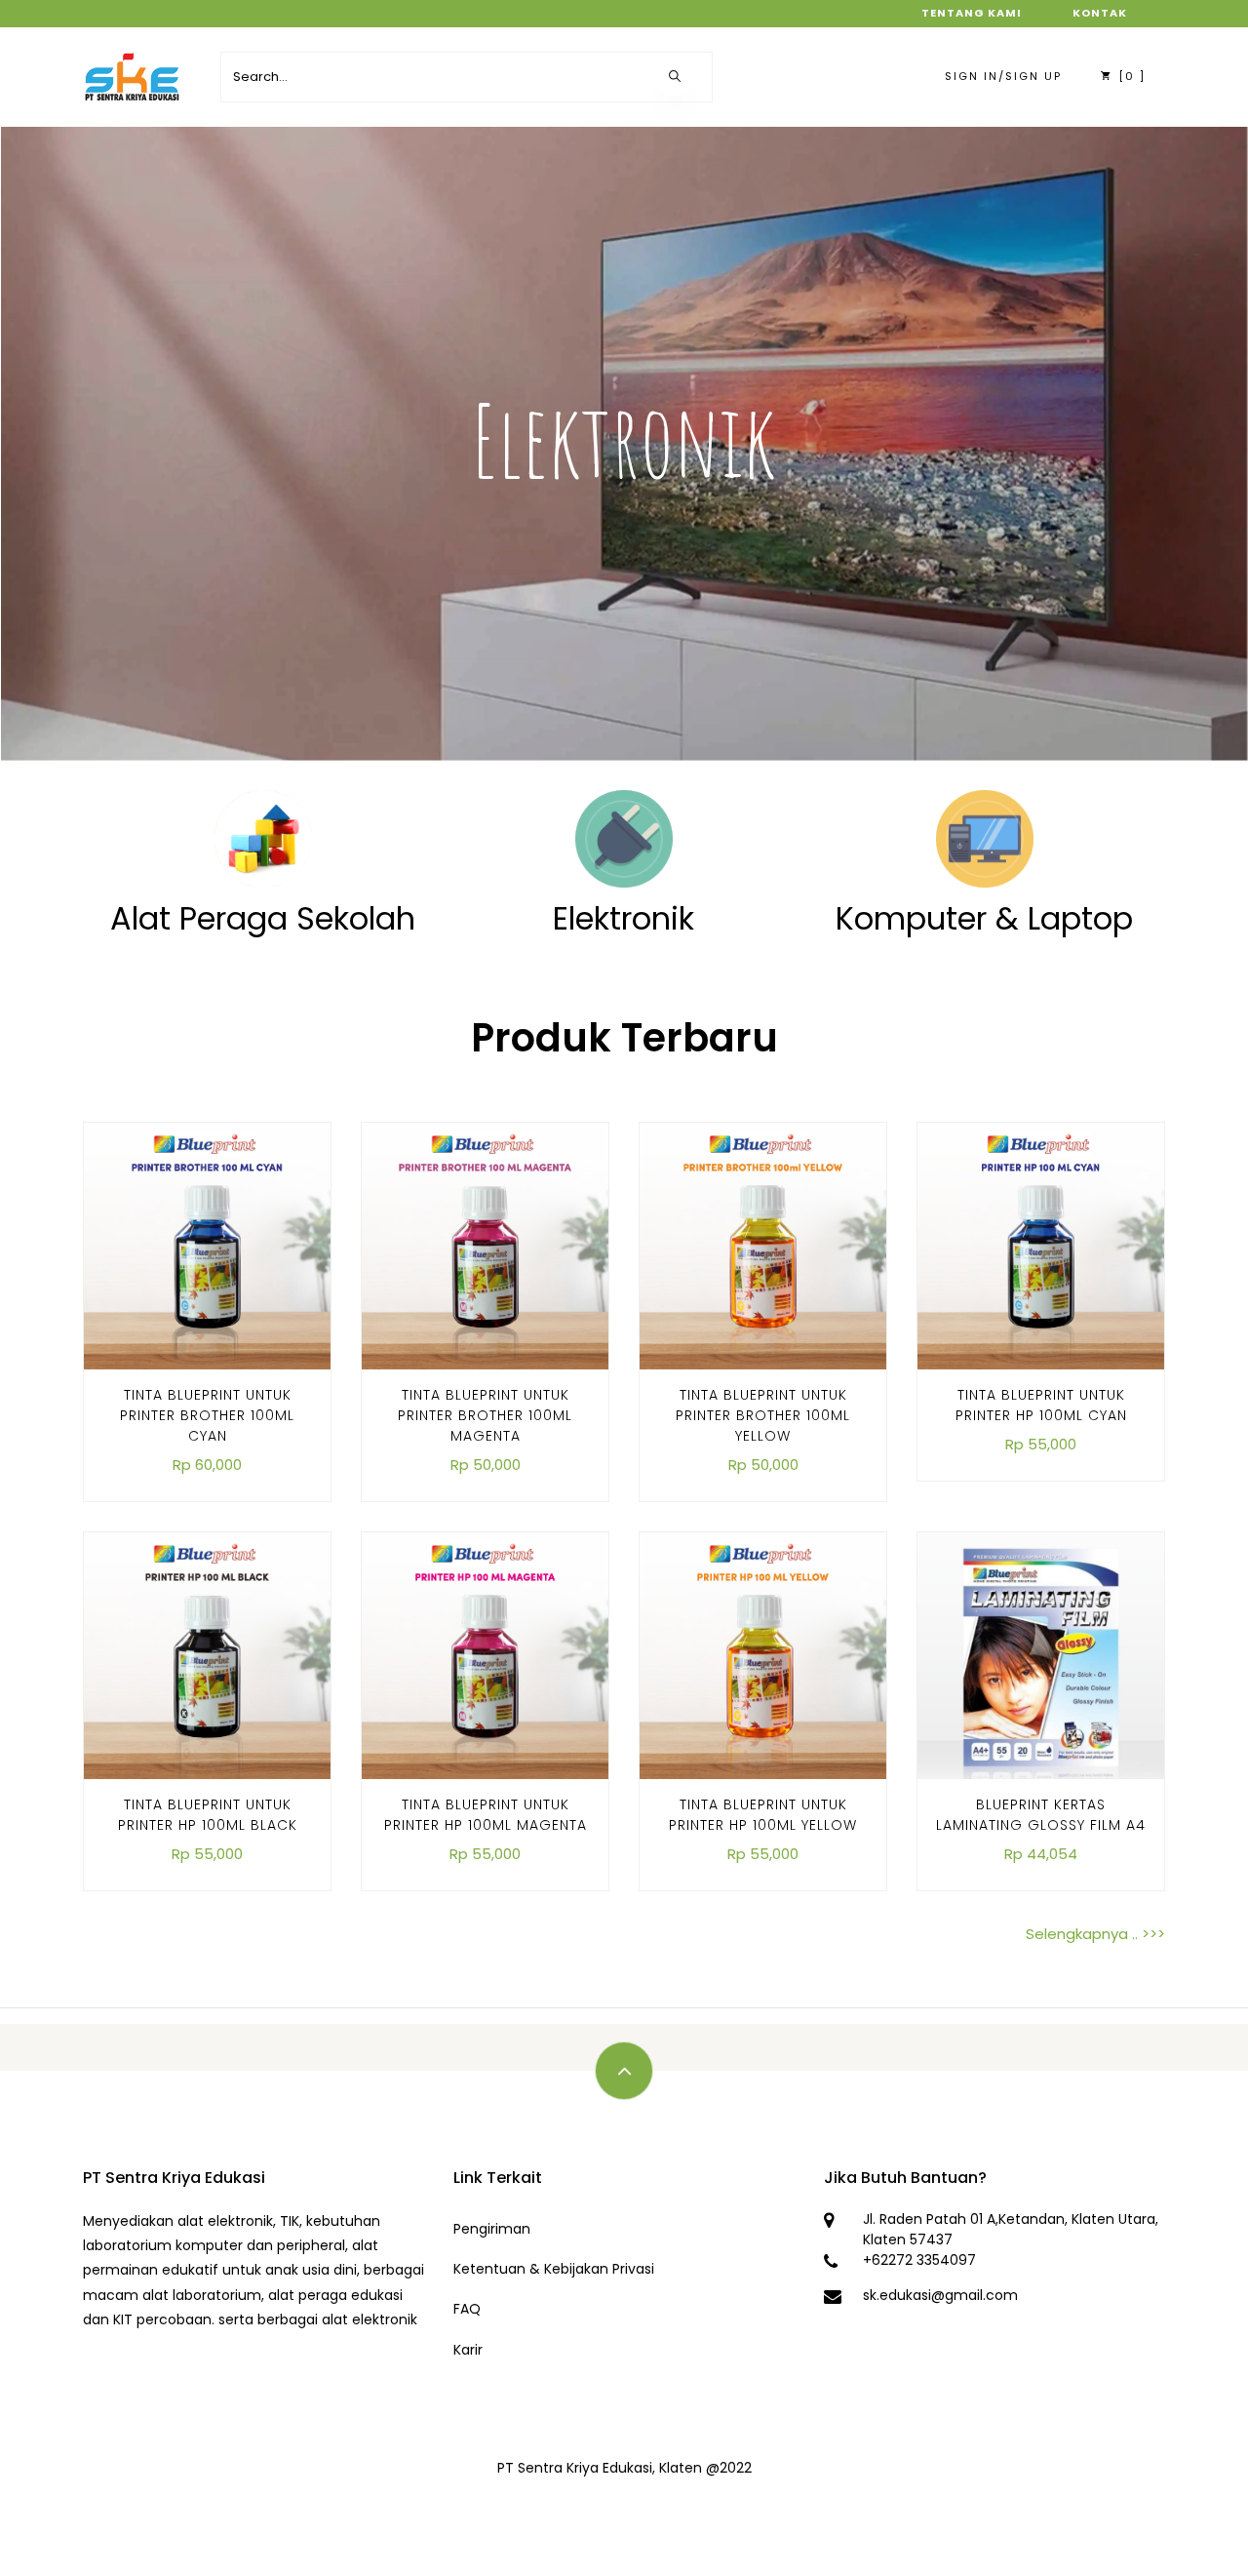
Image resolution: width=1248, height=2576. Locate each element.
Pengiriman (492, 2229)
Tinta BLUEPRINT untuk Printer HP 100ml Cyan (1041, 1405)
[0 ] (1130, 76)
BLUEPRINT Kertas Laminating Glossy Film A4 (1041, 1815)
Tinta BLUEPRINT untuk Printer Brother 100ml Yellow (763, 1415)
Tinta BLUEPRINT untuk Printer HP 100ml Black (208, 1815)
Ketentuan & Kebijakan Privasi (554, 2269)
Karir (468, 2350)
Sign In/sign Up (1003, 76)
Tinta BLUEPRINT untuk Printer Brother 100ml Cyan (207, 1415)
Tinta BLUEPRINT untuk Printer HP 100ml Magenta (486, 1815)
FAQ (467, 2309)
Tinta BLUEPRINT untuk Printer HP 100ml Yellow (763, 1815)
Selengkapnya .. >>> (1095, 1934)
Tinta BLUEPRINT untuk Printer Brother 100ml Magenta (485, 1415)
